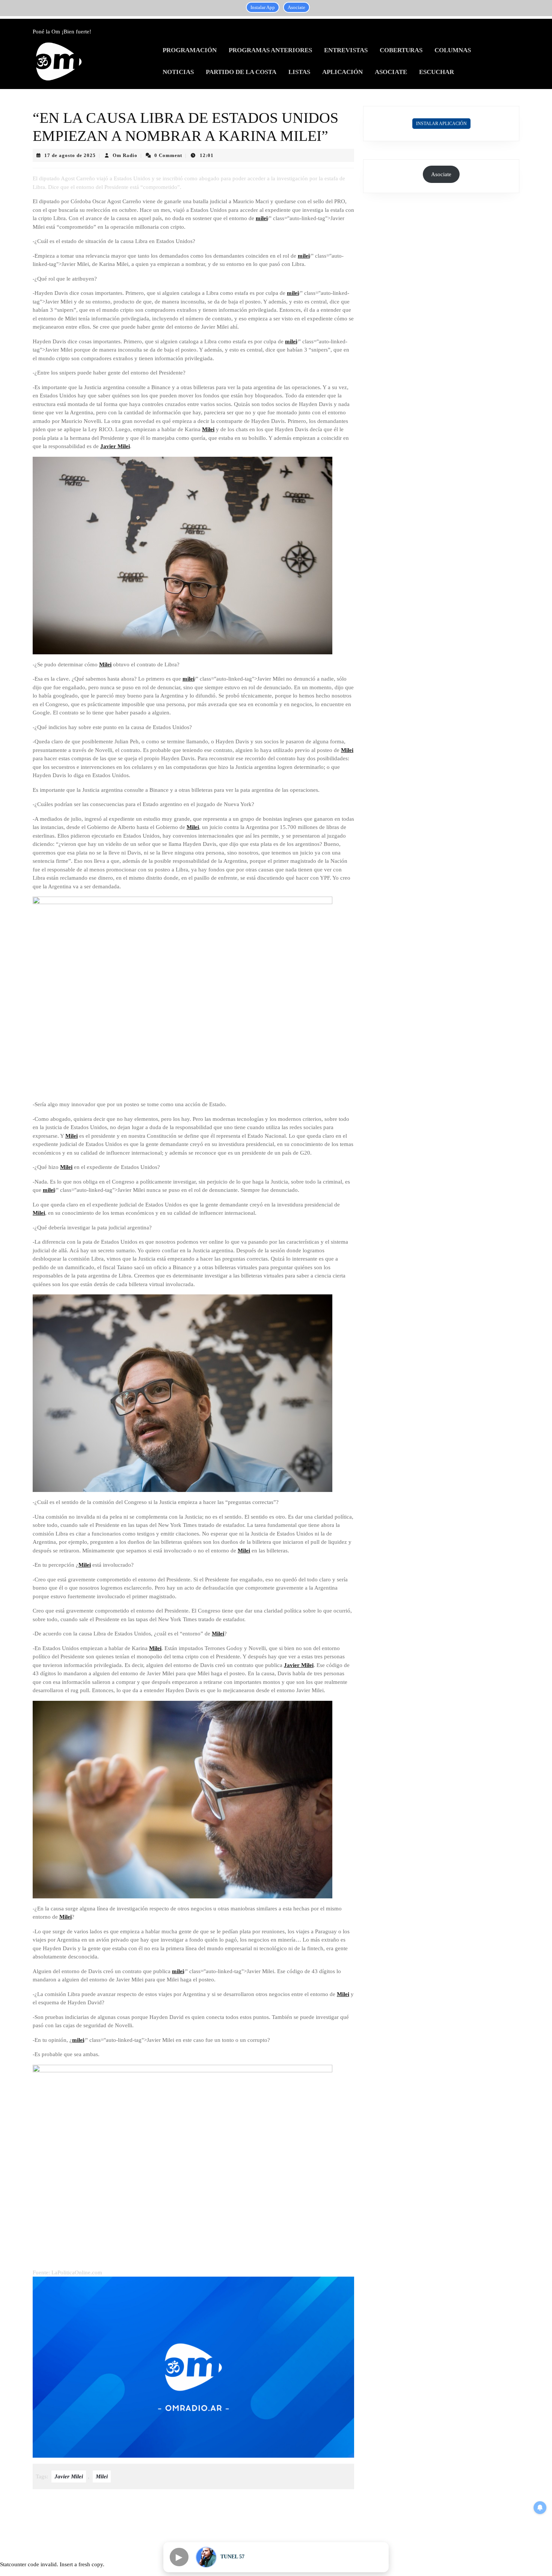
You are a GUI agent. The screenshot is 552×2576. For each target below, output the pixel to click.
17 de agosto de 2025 (70, 155)
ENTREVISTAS (346, 50)
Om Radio (125, 155)
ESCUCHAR (437, 72)
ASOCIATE (391, 72)
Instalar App (263, 7)
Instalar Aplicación (441, 124)
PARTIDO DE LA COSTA (241, 72)
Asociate (296, 7)
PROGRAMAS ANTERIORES (270, 50)
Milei (208, 429)
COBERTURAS (401, 50)
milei (262, 218)
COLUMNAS (453, 50)
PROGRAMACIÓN (190, 50)
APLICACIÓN (342, 72)
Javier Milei (115, 446)
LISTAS (299, 72)
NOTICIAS (178, 72)
